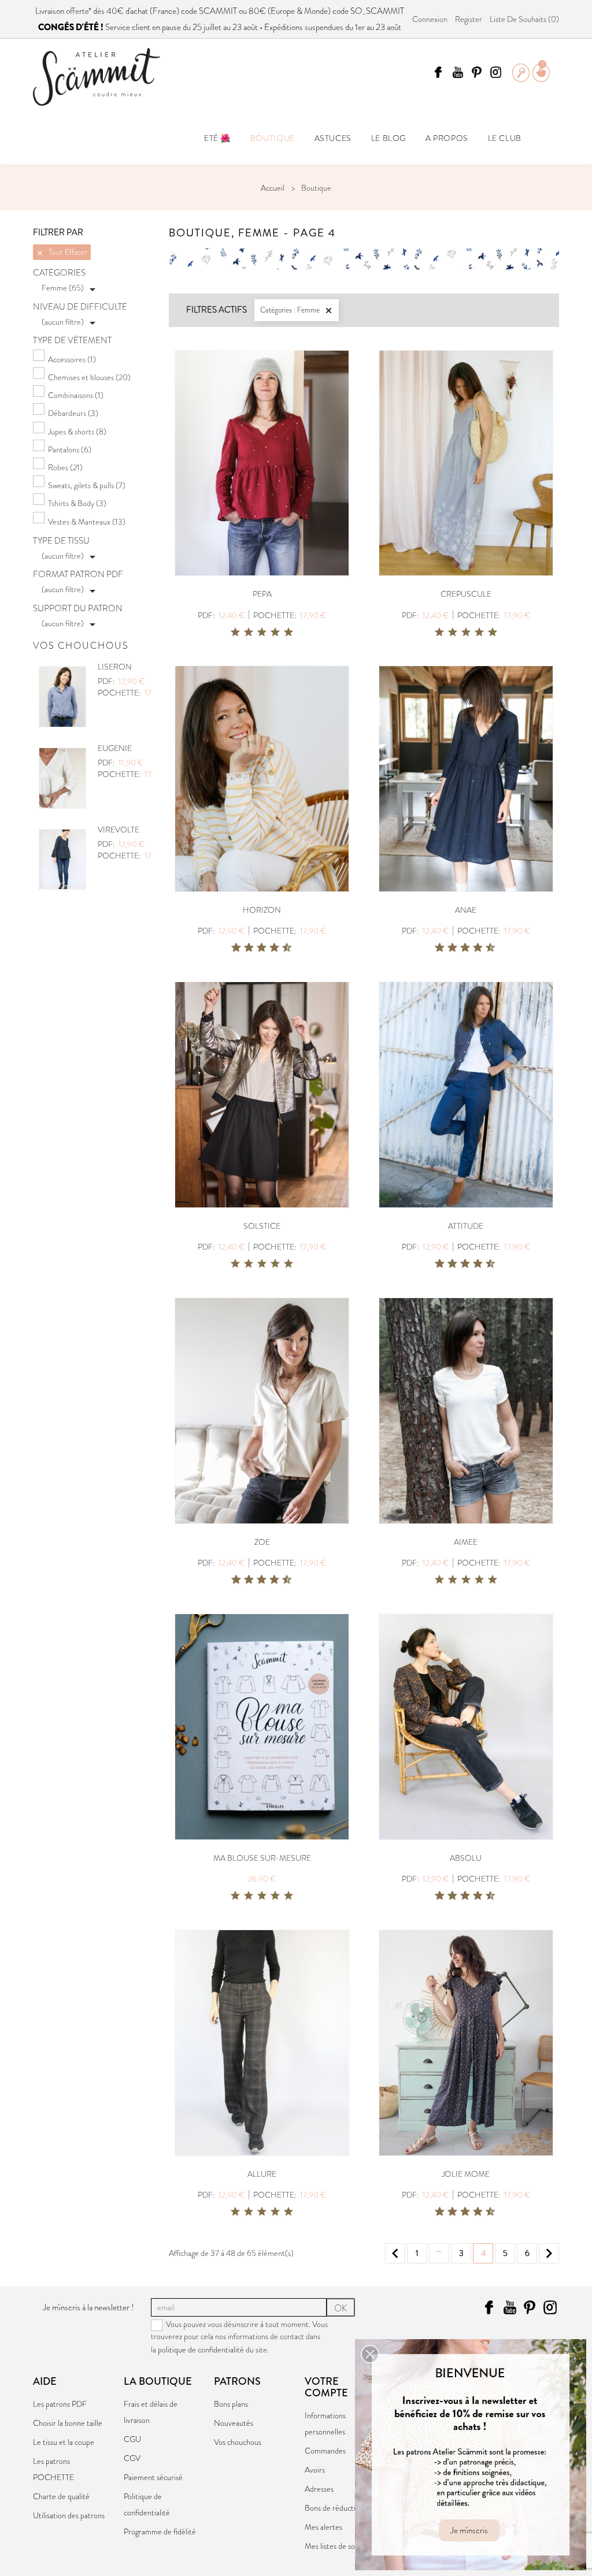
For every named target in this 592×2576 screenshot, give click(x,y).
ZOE (262, 1542)
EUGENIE (115, 748)
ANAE (466, 910)
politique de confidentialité (201, 2350)
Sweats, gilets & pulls (87, 485)
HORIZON (262, 910)
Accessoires (72, 359)
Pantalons (70, 449)
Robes (65, 467)
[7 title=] (270, 948)
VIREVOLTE (119, 830)
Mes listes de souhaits (339, 2546)
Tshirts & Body (77, 503)
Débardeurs (73, 413)
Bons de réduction (334, 2508)
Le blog (388, 138)
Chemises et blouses (89, 377)
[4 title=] (275, 633)
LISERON (115, 667)
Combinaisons (76, 395)
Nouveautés (234, 2423)
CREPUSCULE (466, 594)
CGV (132, 2458)
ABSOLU (466, 1858)
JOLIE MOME (466, 2174)
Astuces (333, 138)
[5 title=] (288, 633)
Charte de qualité (61, 2496)
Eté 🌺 (217, 138)
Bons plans (231, 2404)
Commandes (325, 2451)
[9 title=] (283, 948)
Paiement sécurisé (153, 2477)
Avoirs (315, 2470)
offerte (77, 11)
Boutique (273, 138)
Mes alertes (323, 2527)
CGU (132, 2439)
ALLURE (262, 2174)
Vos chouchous (238, 2442)
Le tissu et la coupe (64, 2442)
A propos (447, 138)
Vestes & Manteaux (87, 522)
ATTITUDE (466, 1226)
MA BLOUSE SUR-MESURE (262, 1858)
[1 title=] (235, 633)
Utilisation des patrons (69, 2515)
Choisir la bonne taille (68, 2423)
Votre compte (326, 2387)
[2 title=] (249, 633)
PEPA (262, 594)
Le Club (505, 138)
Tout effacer (62, 252)
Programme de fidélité (160, 2532)
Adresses (319, 2489)
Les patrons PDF (60, 2404)
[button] (370, 2354)
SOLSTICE (262, 1226)
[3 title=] (262, 633)
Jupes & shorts (77, 432)
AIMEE (466, 1542)
